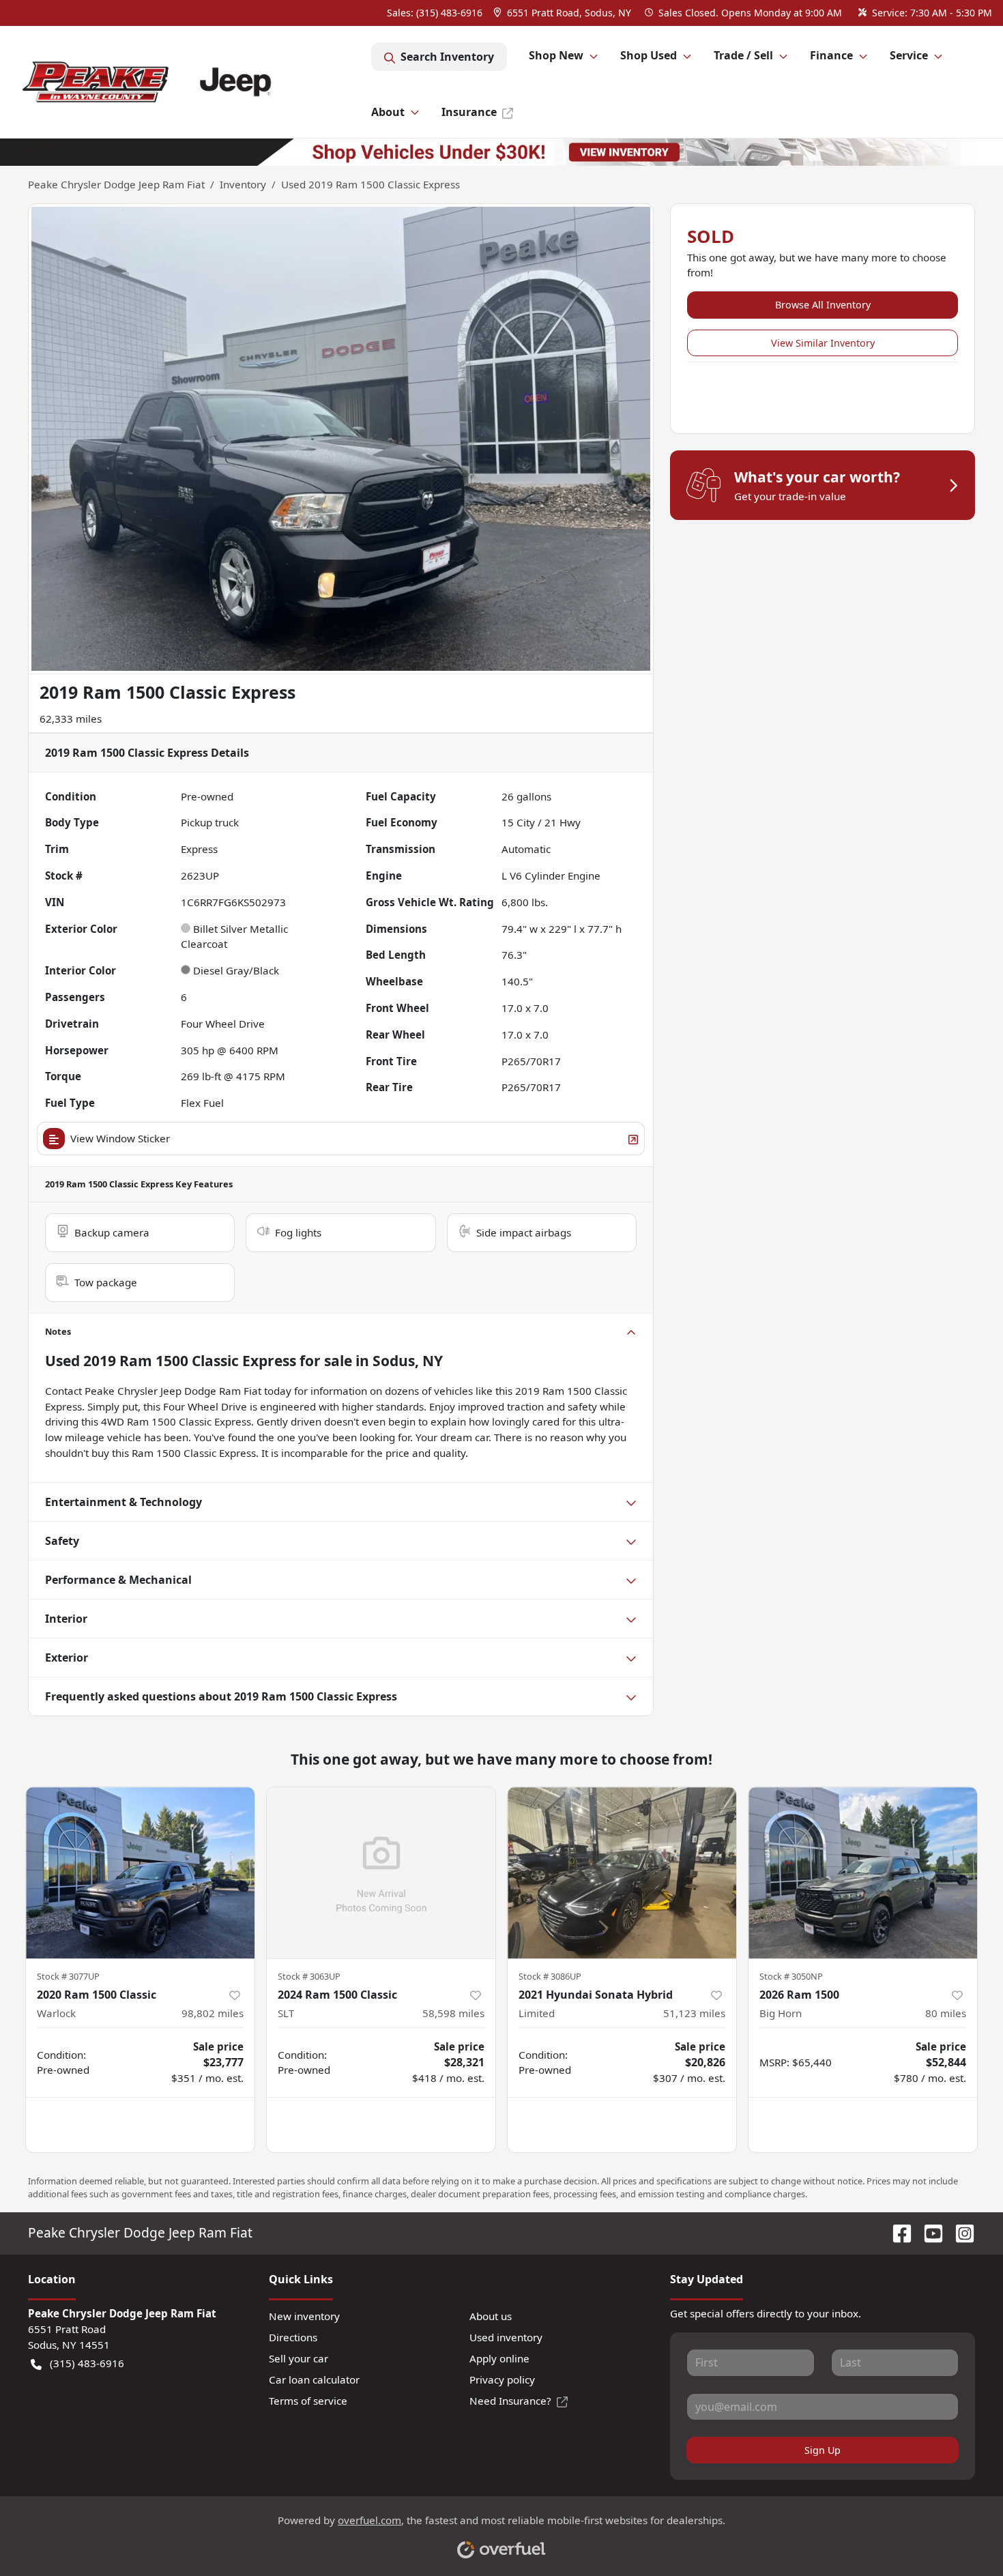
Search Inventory (447, 57)
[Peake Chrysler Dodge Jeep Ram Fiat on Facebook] (897, 2232)
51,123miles (694, 2013)
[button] (564, 13)
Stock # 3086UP (550, 1976)
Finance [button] (831, 55)
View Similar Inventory (823, 343)
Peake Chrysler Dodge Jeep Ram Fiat (116, 184)
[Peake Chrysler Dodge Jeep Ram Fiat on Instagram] (959, 2232)
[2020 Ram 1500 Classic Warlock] (140, 1873)
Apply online (499, 2358)
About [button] (388, 112)
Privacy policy (502, 2379)
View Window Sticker (120, 1138)
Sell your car (299, 2358)
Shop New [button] (556, 55)
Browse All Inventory (823, 305)
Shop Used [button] (649, 55)
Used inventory (506, 2337)
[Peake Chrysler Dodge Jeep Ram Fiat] (191, 82)
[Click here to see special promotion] (501, 151)
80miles (946, 2013)
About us (491, 2316)
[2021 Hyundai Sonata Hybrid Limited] (622, 1873)
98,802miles (213, 2013)
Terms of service (308, 2401)
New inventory (304, 2316)
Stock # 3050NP (791, 1976)
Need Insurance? (510, 2401)
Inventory (243, 184)
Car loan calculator (314, 2379)
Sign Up (823, 2450)
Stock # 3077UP (68, 1976)
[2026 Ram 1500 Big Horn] (863, 1873)
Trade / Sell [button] (743, 55)
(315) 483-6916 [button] (87, 2363)
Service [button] (909, 55)
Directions (293, 2337)
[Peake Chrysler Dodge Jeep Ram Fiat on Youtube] (928, 2232)
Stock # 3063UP (309, 1976)
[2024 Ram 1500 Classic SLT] (381, 1873)
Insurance (469, 112)
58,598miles (453, 2013)
